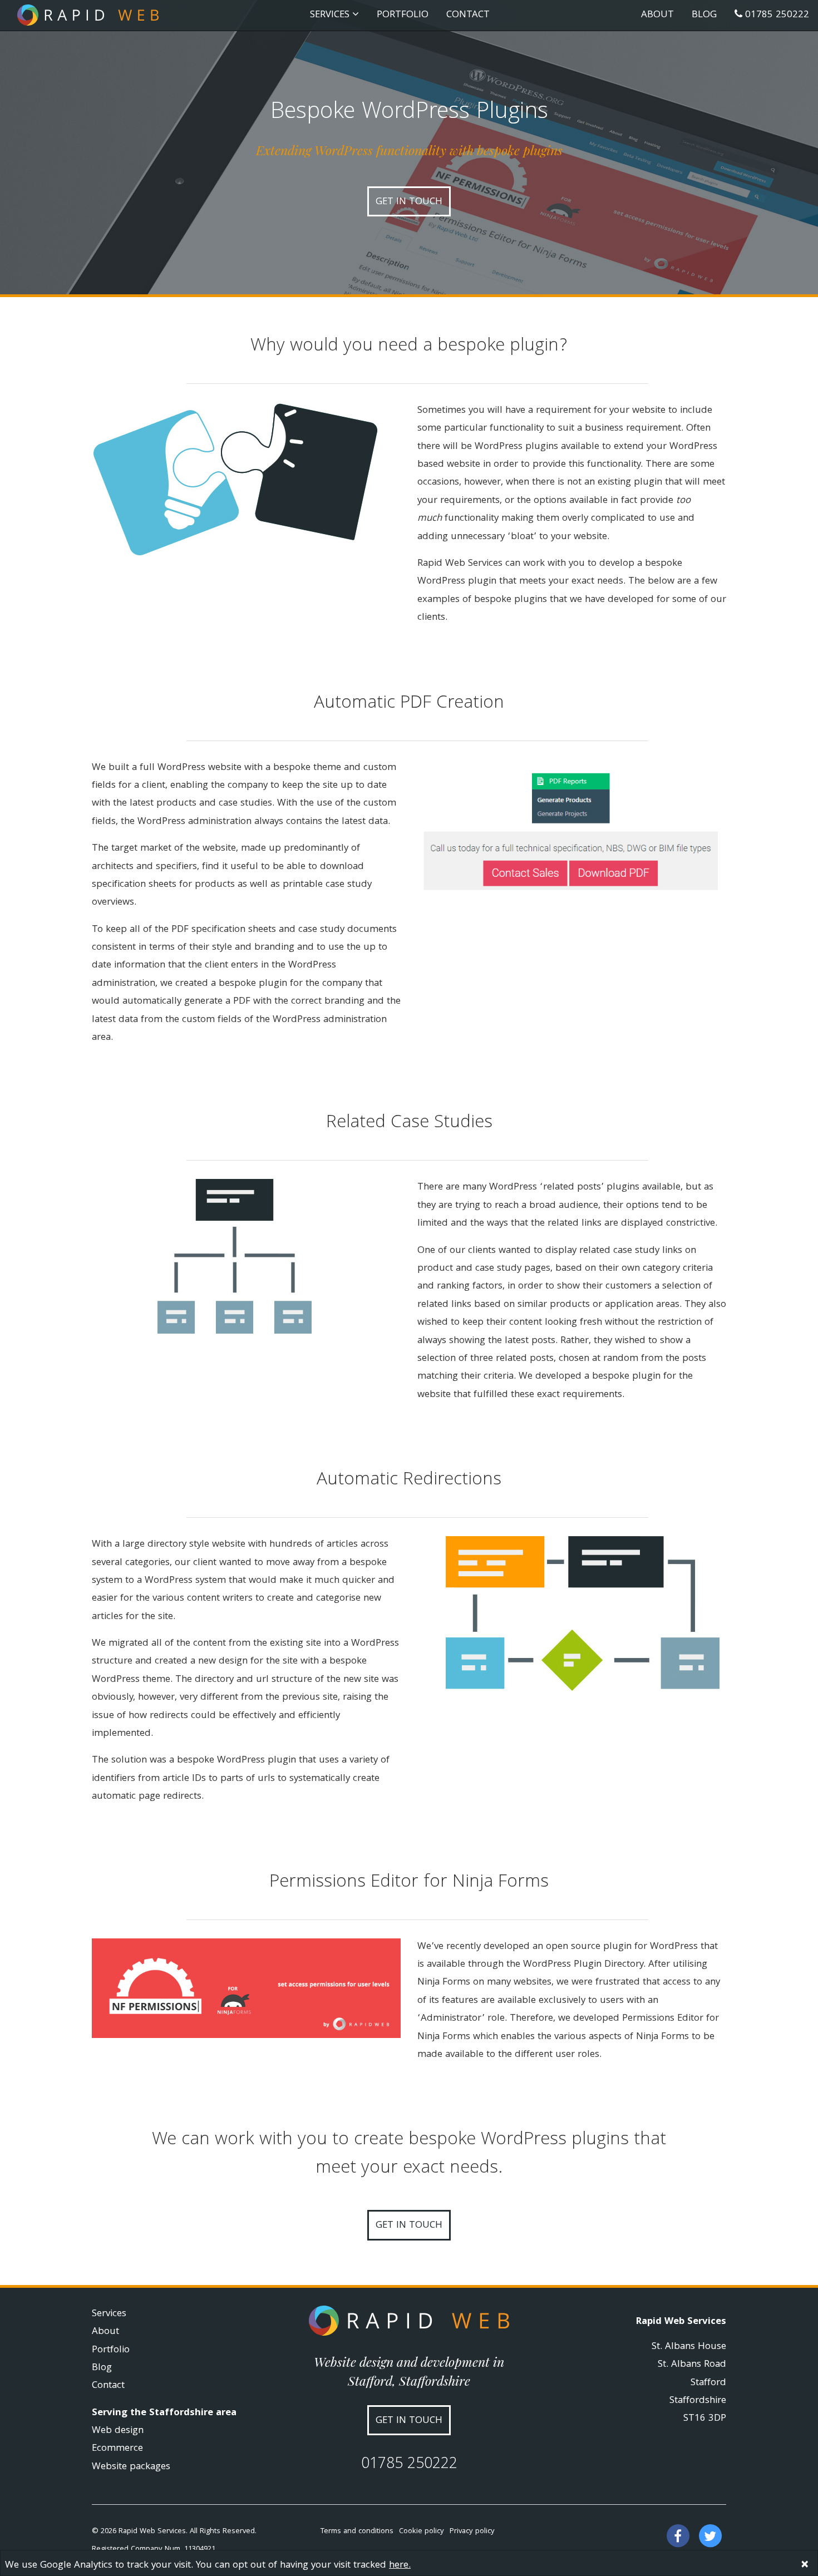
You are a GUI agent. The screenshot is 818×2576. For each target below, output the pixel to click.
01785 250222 (776, 15)
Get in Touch (409, 2226)
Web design (118, 2431)
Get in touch (409, 202)
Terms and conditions (357, 2531)
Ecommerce (117, 2449)
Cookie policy (422, 2531)
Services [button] (331, 15)
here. (400, 2566)
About (657, 15)
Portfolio (403, 15)
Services (109, 2314)
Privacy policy (472, 2531)
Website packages (131, 2467)
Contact (468, 15)
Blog (704, 15)
